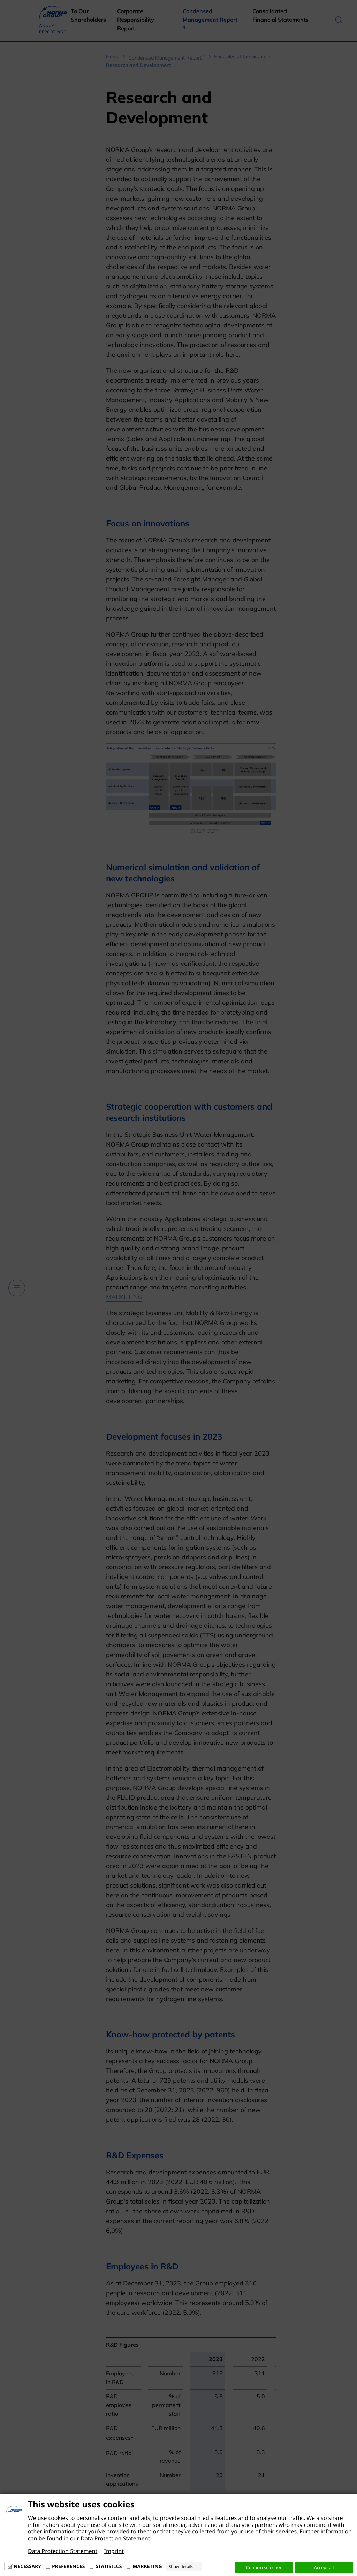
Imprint (114, 2551)
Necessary (27, 2566)
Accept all (324, 2567)
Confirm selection (264, 2567)
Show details (181, 2567)
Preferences (68, 2566)
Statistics (109, 2566)
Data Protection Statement (115, 2538)
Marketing (147, 2566)
